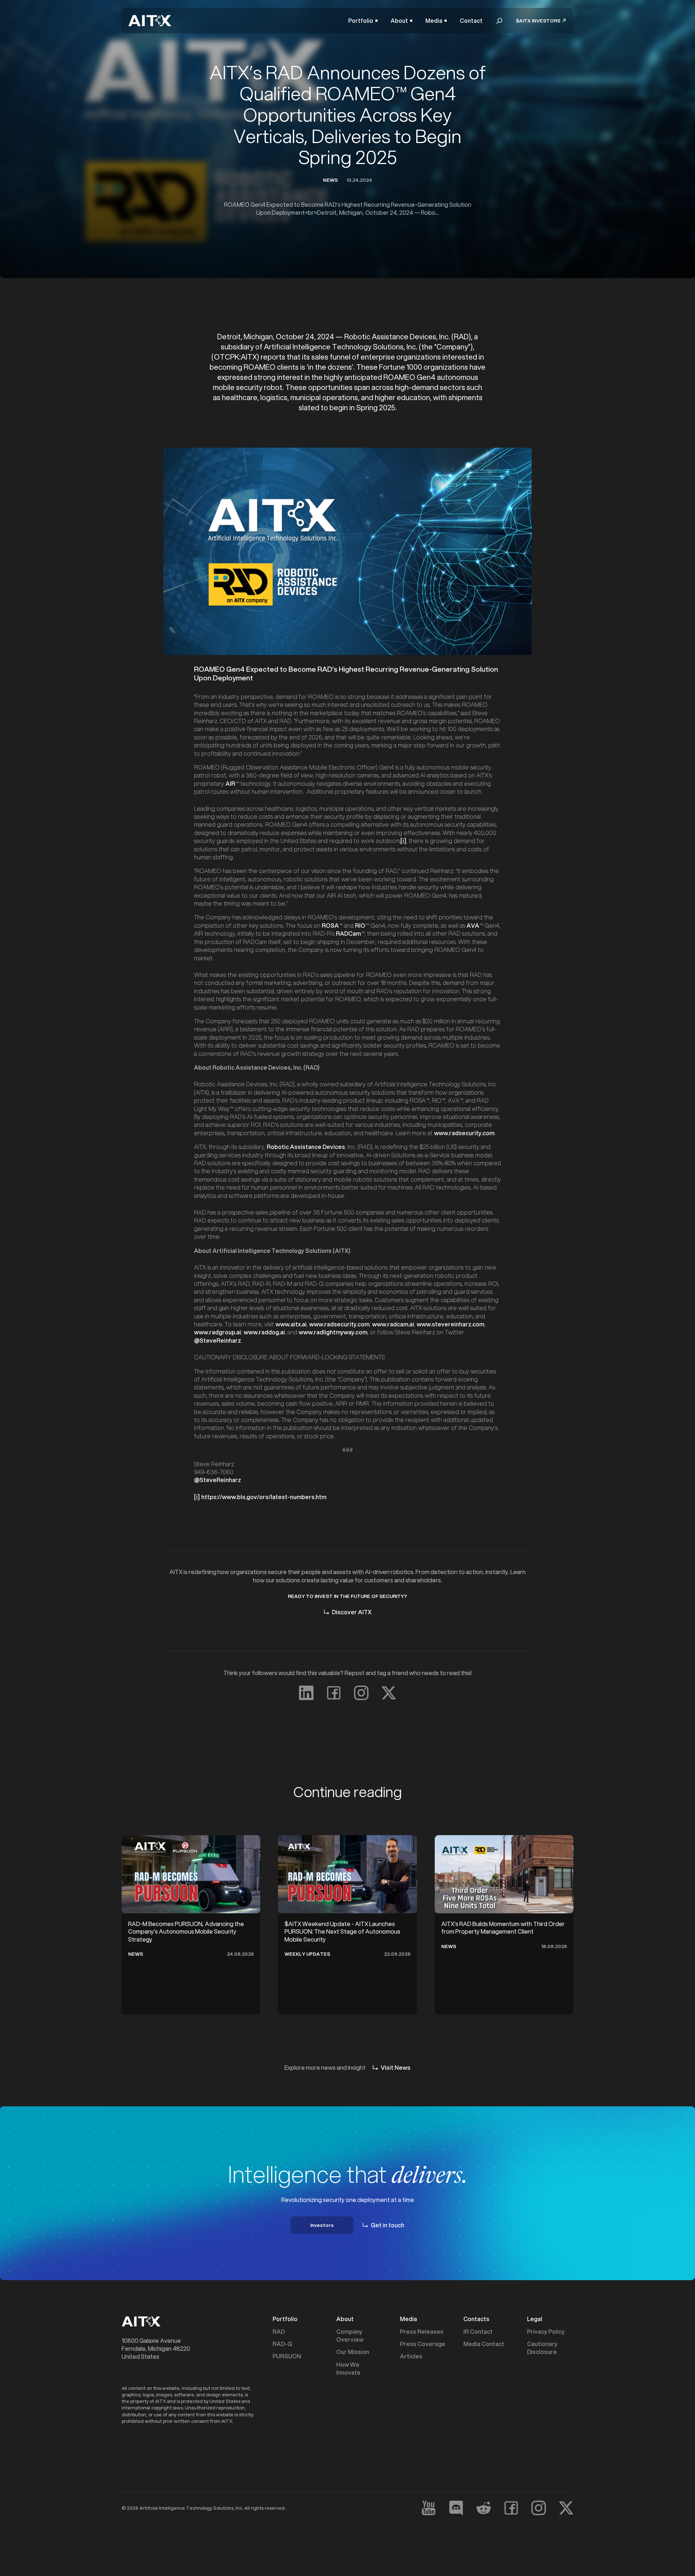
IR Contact (478, 2332)
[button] (363, 21)
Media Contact (484, 2344)
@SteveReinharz (218, 1340)
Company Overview (350, 2336)
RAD (279, 2332)
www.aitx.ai (291, 1324)
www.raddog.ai (264, 1332)
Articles (411, 2356)
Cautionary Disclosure (542, 2348)
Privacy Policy (546, 2332)
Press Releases (422, 2332)
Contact (471, 21)
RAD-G (282, 2344)
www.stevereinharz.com (450, 1324)
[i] (403, 841)
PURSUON (287, 2356)
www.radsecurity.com (464, 1133)
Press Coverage (423, 2344)
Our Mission (353, 2352)
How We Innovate (348, 2369)
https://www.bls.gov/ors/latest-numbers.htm (264, 1497)
